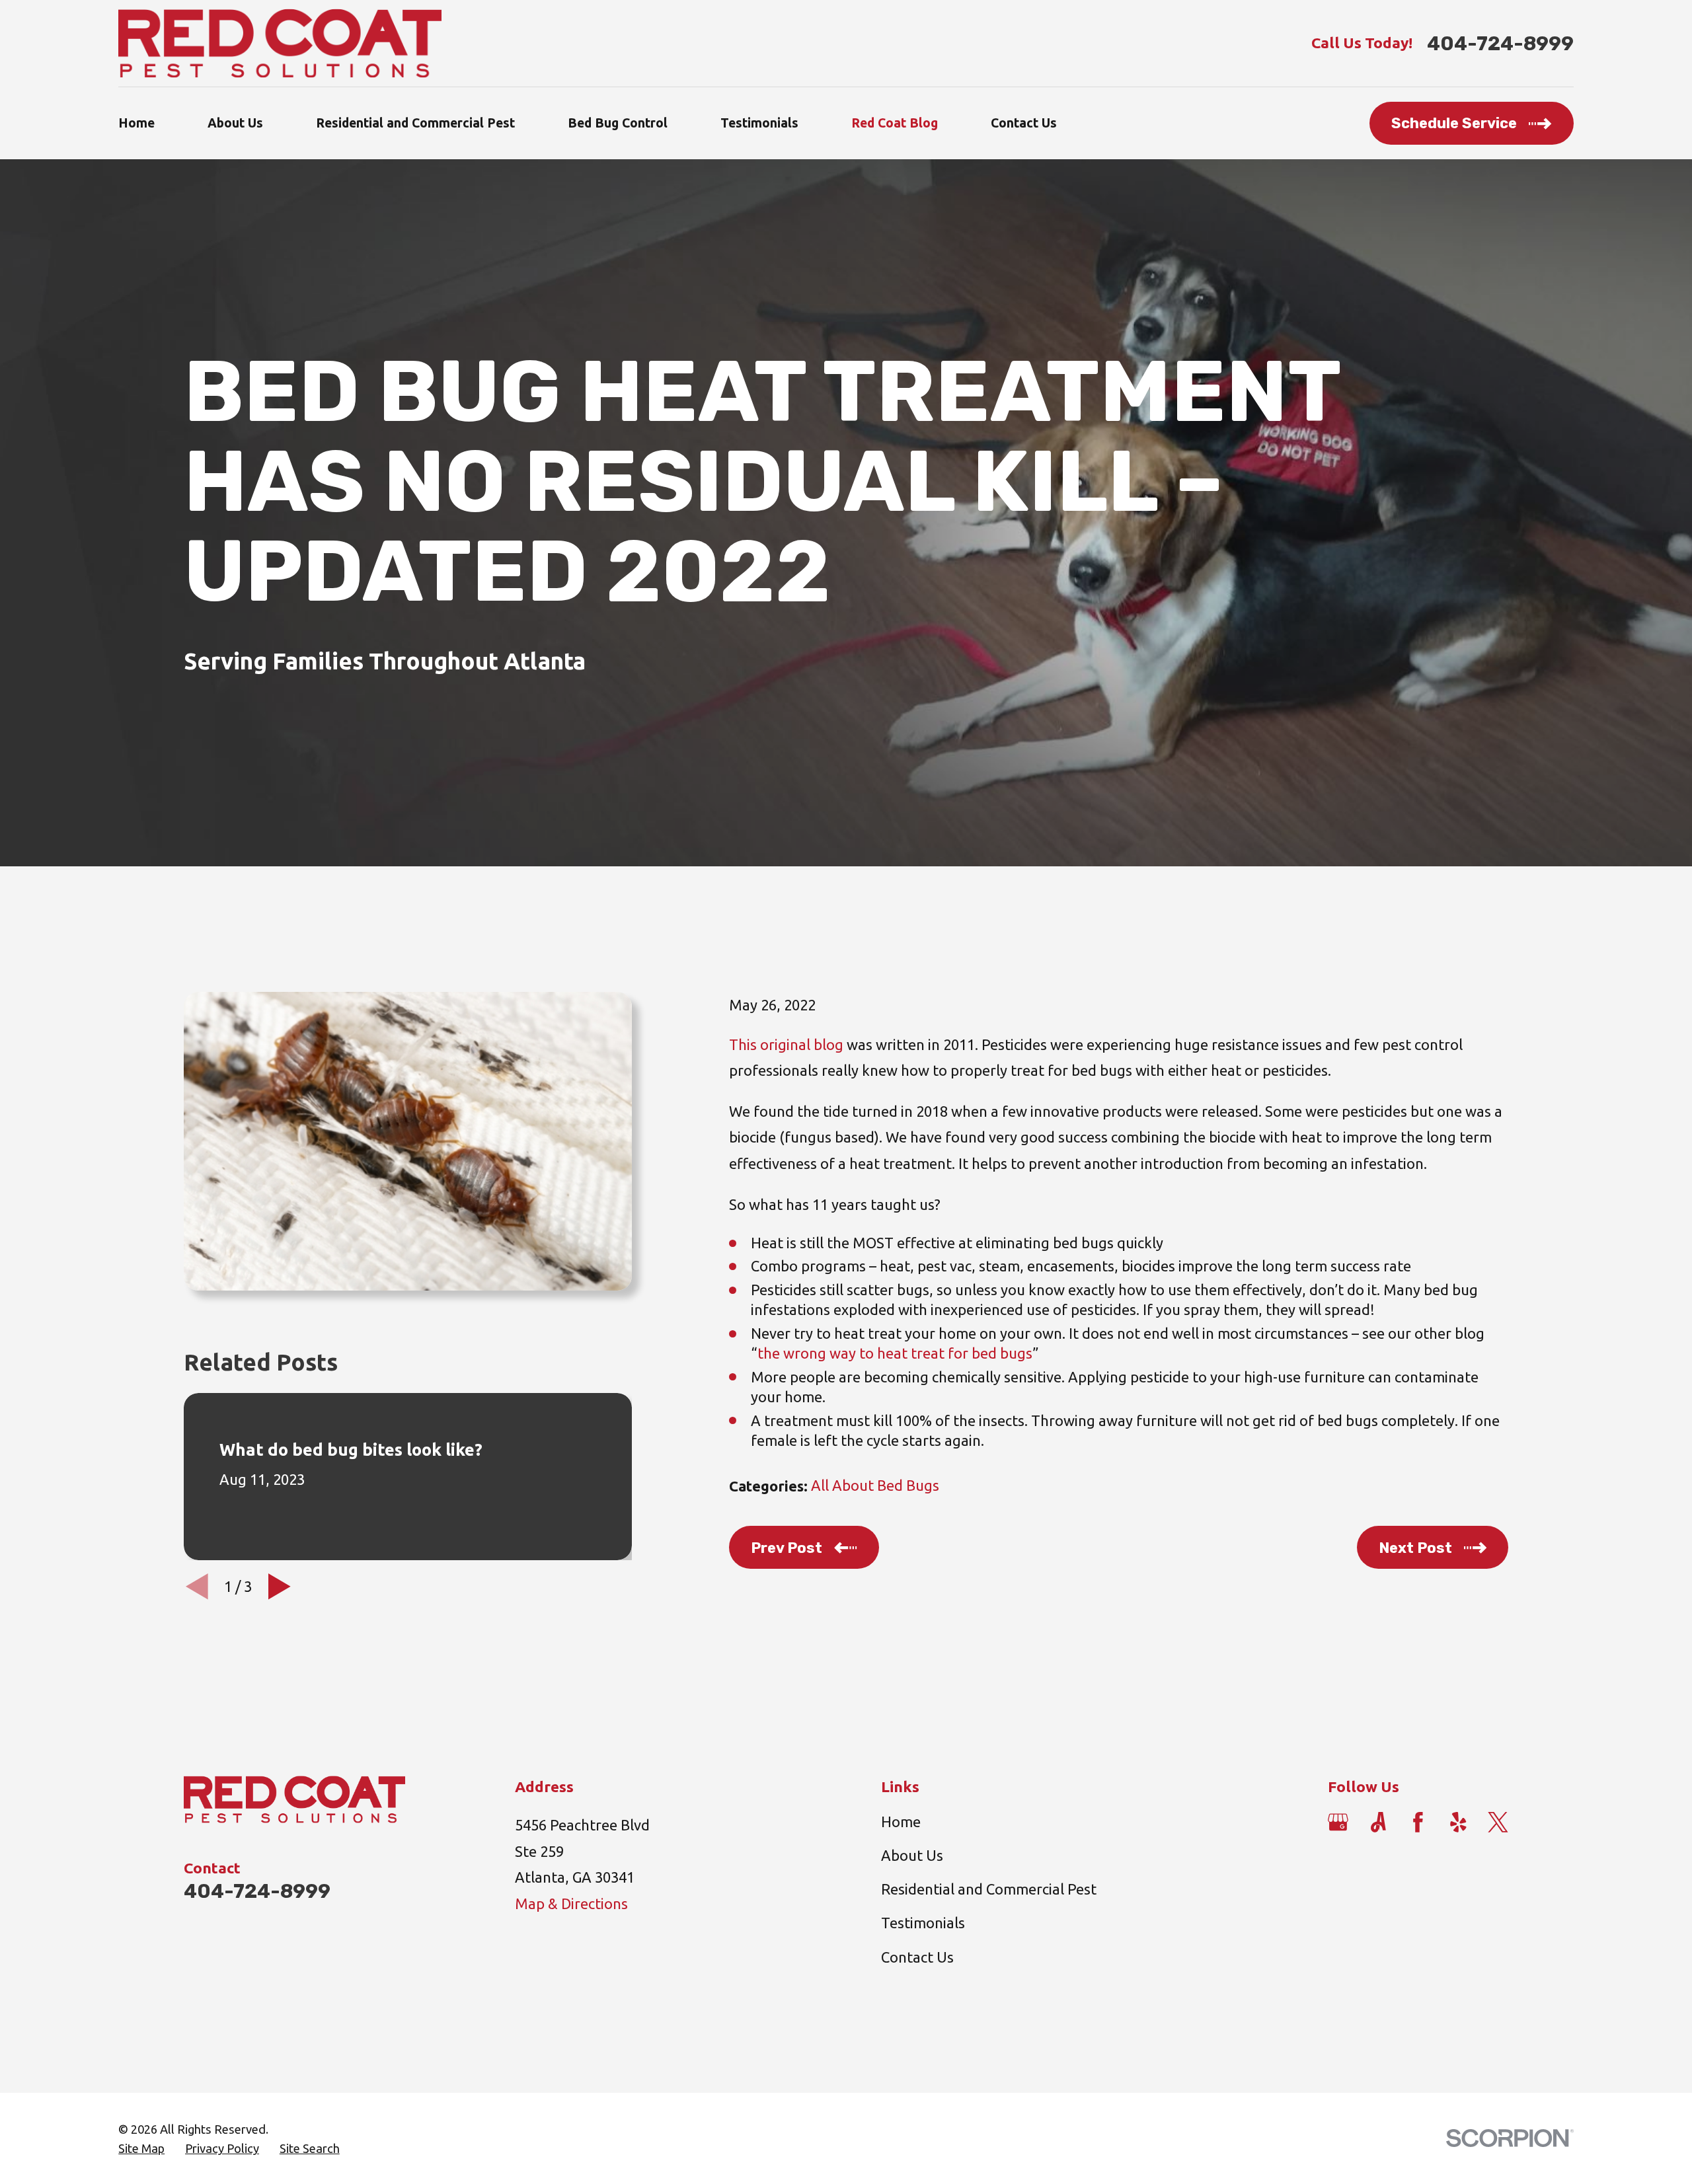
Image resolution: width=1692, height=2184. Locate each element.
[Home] (280, 43)
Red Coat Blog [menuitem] (895, 123)
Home (901, 1822)
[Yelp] (1458, 1822)
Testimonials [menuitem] (759, 123)
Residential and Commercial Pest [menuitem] (415, 123)
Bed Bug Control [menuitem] (618, 123)
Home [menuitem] (136, 123)
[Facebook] (1418, 1822)
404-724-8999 (1500, 43)
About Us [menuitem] (235, 123)
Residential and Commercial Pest (989, 1889)
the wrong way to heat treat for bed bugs (895, 1353)
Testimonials (923, 1923)
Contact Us (917, 1957)
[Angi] (1378, 1822)
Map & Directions (571, 1903)
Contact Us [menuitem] (1024, 123)
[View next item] (280, 1587)
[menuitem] (141, 2149)
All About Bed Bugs (875, 1485)
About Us (912, 1855)
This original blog (786, 1044)
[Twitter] (1498, 1822)
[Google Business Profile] (1338, 1822)
